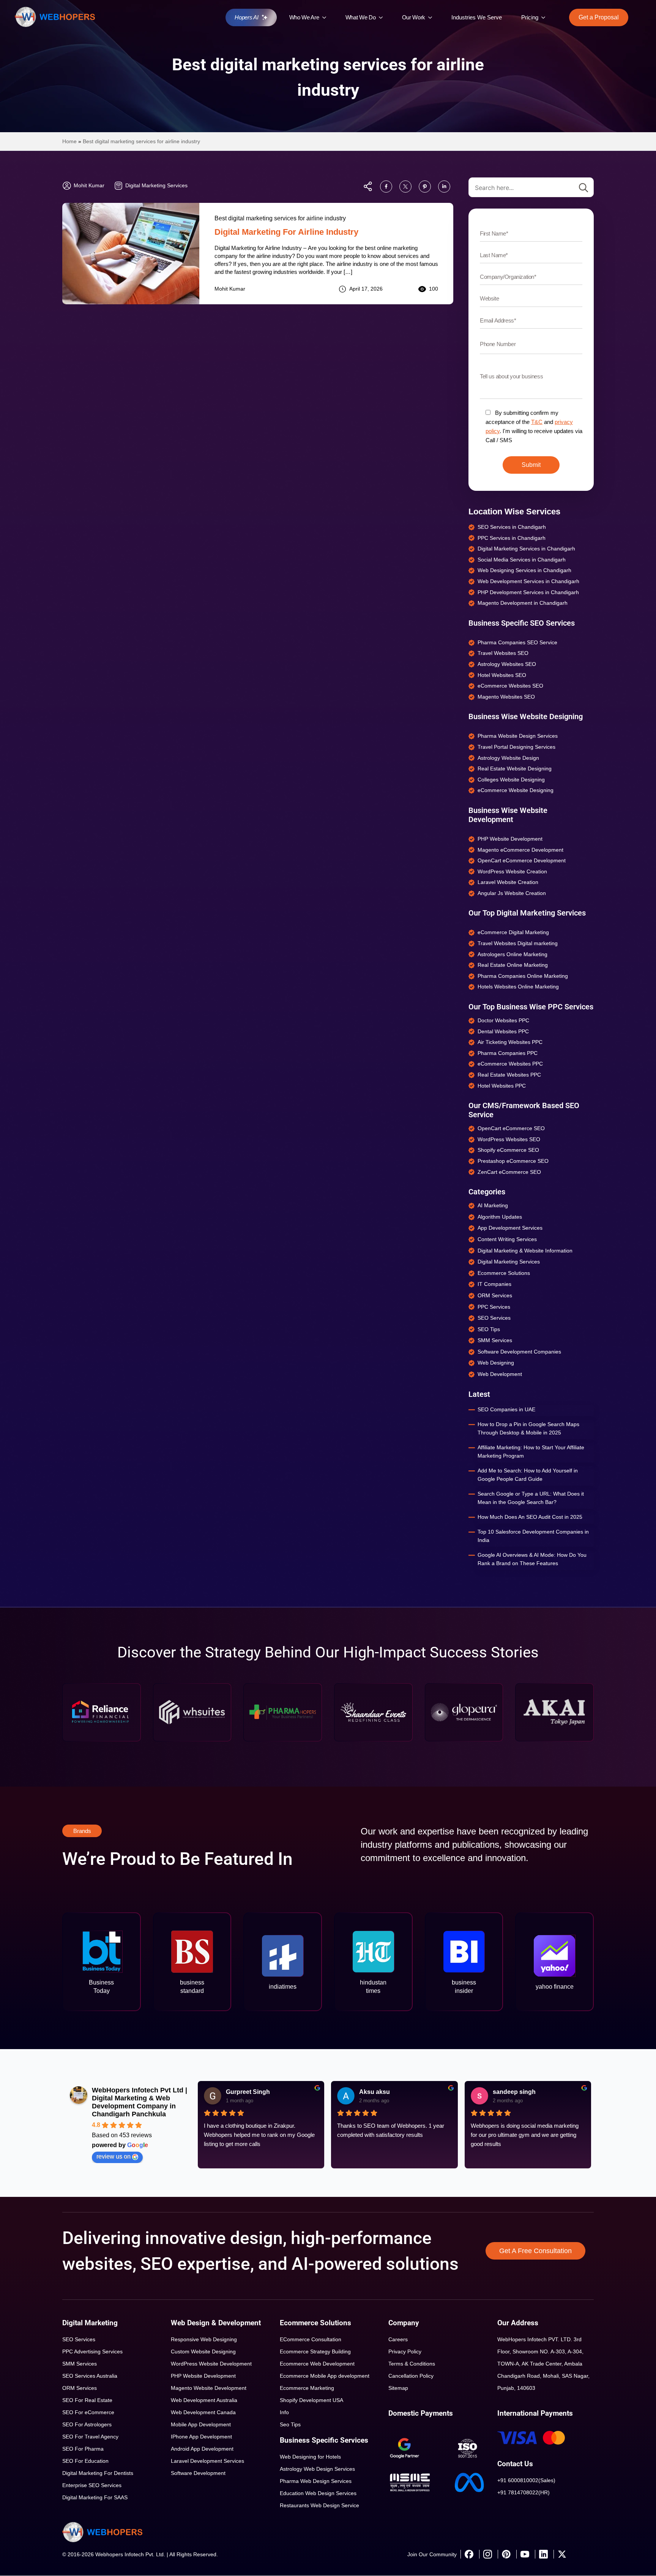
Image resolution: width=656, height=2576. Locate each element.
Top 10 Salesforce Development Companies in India (533, 1536)
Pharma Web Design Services (316, 2481)
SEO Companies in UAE (506, 1409)
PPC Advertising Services (92, 2351)
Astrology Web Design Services (317, 2469)
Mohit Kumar (230, 289)
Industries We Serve (477, 17)
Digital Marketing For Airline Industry (286, 232)
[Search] (583, 188)
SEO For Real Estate (87, 2400)
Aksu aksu (375, 2092)
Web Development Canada (203, 2412)
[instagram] (487, 2554)
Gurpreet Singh (248, 2092)
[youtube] (525, 2554)
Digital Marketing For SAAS (95, 2497)
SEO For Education (85, 2461)
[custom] (386, 187)
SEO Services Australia (90, 2376)
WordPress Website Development (211, 2364)
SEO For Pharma (83, 2449)
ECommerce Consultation (311, 2339)
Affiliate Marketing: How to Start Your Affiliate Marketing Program (531, 1452)
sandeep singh (514, 2092)
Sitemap (398, 2388)
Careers (398, 2339)
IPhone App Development (201, 2437)
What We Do (361, 17)
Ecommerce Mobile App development (325, 2376)
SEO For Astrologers (87, 2424)
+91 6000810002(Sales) (526, 2480)
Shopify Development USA (311, 2400)
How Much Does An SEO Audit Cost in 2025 (530, 1517)
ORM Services (80, 2388)
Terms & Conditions (412, 2364)
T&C (537, 422)
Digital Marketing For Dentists (98, 2473)
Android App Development (202, 2449)
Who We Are (304, 17)
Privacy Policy (405, 2351)
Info (284, 2412)
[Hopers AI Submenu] (266, 17)
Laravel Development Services (207, 2461)
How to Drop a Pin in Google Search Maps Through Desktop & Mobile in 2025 (528, 1428)
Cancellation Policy (411, 2376)
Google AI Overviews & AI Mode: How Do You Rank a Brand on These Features (532, 1559)
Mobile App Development (201, 2424)
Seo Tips (290, 2424)
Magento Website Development (209, 2388)
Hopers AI (246, 17)
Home (69, 141)
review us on (114, 2156)
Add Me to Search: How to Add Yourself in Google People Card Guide (528, 1475)
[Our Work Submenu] (432, 17)
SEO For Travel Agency (90, 2437)
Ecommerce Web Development (317, 2364)
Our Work (414, 17)
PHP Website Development (203, 2376)
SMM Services (80, 2364)
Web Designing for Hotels (310, 2457)
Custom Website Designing (203, 2351)
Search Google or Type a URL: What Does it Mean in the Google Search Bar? (531, 1498)
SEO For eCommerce (88, 2412)
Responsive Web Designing (204, 2339)
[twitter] (562, 2554)
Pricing (530, 17)
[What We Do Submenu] (383, 17)
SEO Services (79, 2339)
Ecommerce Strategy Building (315, 2351)
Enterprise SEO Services (92, 2485)
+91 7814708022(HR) (524, 2492)
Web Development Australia (204, 2400)
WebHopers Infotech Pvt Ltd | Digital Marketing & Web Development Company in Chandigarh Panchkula (140, 2102)
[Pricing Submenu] (545, 17)
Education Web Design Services (318, 2493)
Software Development (198, 2473)
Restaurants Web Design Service (319, 2505)
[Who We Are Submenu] (326, 17)
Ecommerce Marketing (307, 2388)
